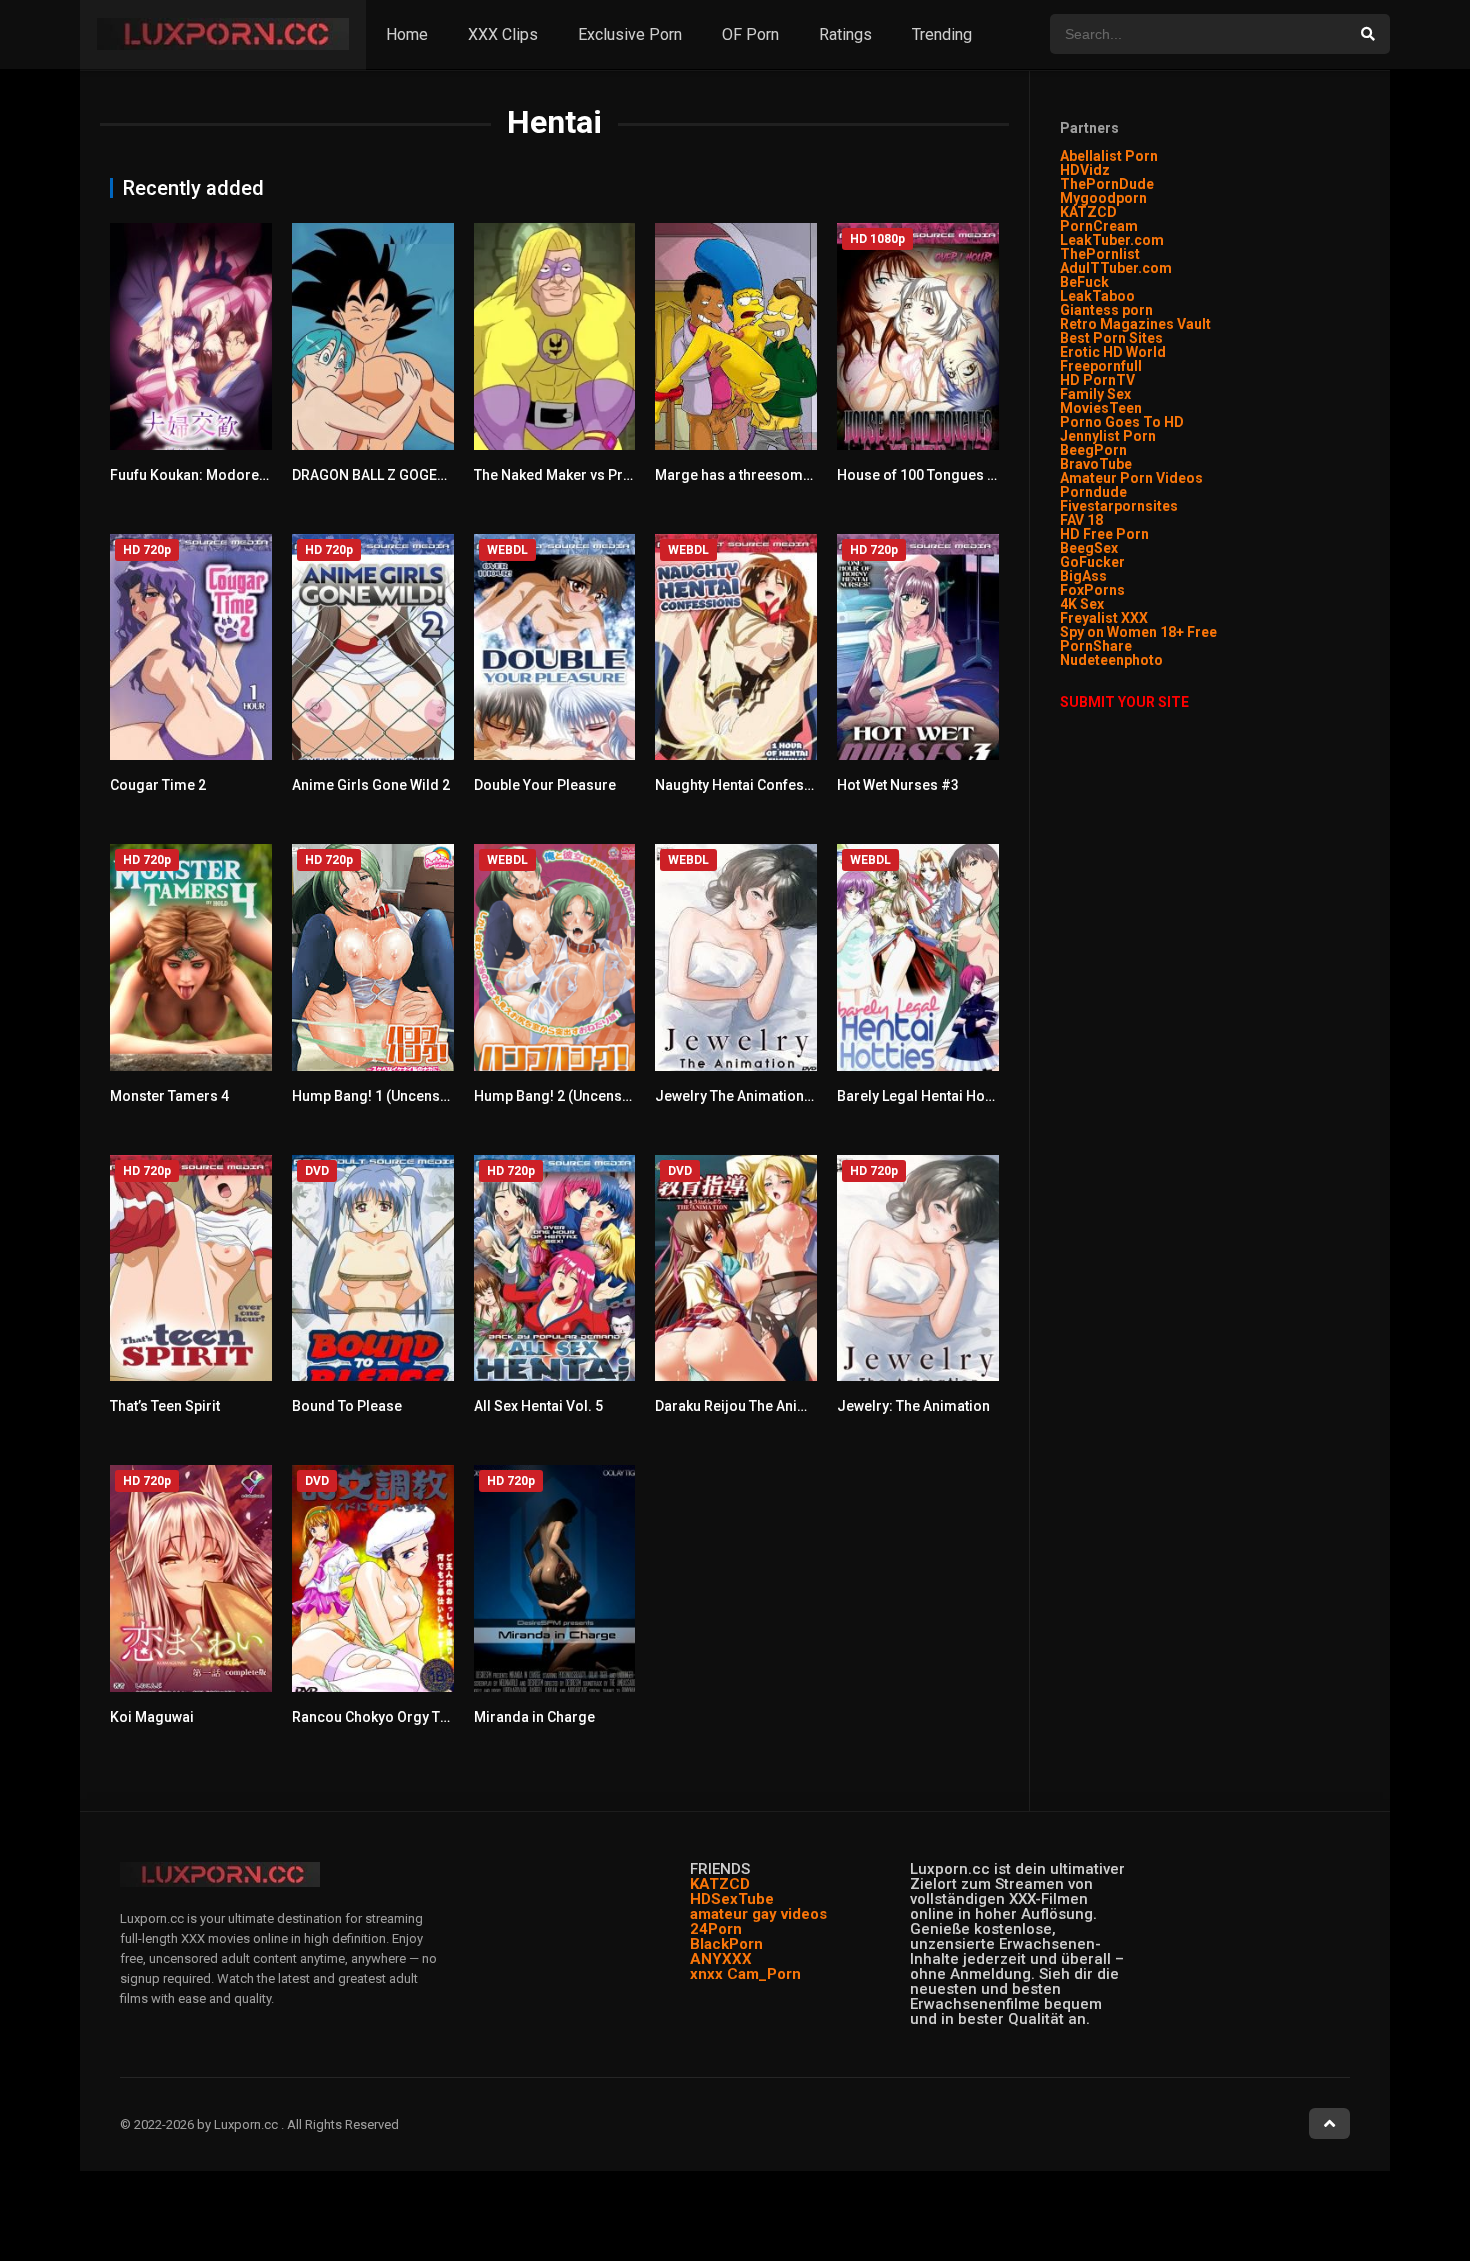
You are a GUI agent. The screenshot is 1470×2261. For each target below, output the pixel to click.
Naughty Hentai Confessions (748, 785)
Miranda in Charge (534, 1717)
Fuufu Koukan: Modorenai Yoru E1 (221, 475)
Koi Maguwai (152, 1717)
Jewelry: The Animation (913, 1406)
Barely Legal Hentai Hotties (925, 1096)
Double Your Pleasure (545, 785)
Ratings (845, 34)
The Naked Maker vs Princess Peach (592, 475)
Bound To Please (347, 1406)
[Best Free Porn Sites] (1164, 660)
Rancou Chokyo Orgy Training (389, 1717)
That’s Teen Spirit (165, 1406)
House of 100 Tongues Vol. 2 (930, 475)
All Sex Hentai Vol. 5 (538, 1406)
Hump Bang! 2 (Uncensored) (566, 1096)
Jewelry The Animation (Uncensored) (776, 1096)
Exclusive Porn (630, 34)
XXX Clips (503, 34)
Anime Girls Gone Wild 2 (371, 785)
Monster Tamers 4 (169, 1096)
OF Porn (750, 34)
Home (407, 34)
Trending (942, 34)
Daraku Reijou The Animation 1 (754, 1406)
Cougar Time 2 (158, 785)
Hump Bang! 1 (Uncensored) (384, 1096)
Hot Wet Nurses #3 (898, 785)
